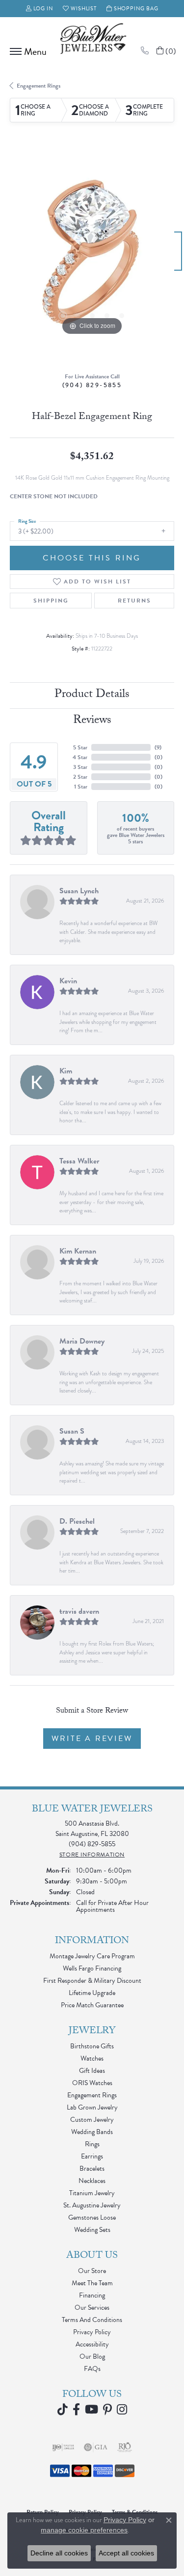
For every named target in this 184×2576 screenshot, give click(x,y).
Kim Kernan (78, 1251)
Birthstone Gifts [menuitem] (92, 2046)
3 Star (80, 767)
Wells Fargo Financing (92, 1968)
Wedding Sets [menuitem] (92, 2230)
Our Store (92, 2271)
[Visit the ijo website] (63, 2447)
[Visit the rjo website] (125, 2447)
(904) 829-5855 (92, 385)
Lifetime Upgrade (92, 1993)
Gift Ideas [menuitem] (92, 2071)
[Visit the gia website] (96, 2447)
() (158, 747)
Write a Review (92, 1739)
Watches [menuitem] (92, 2058)
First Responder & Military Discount (92, 1981)
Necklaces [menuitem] (92, 2181)
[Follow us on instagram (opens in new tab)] (122, 2410)
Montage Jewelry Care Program (92, 1956)
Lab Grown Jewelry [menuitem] (92, 2107)
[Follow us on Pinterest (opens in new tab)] (107, 2410)
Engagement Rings (39, 86)
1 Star (81, 787)
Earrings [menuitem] (92, 2156)
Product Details (92, 695)
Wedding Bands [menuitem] (92, 2132)
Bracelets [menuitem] (92, 2169)
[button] (40, 9)
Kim (66, 1071)
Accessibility (92, 2344)
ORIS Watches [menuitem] (92, 2083)
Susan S (72, 1431)
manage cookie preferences (84, 2530)
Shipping (51, 601)
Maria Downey (82, 1341)
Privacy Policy (92, 2332)
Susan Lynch (79, 891)
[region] (92, 256)
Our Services (92, 2308)
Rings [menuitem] (92, 2144)
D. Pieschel (77, 1521)
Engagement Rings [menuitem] (92, 2095)
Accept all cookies (126, 2553)
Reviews (92, 721)
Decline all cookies (59, 2553)
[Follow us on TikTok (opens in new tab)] (63, 2410)
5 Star (80, 747)
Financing (92, 2295)
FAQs (92, 2369)
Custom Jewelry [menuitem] (92, 2120)
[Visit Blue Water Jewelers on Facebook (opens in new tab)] (76, 2410)
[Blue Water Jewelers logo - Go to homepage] (92, 40)
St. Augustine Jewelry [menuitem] (92, 2205)
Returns (134, 601)
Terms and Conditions (92, 2320)
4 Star (80, 757)
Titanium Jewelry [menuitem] (92, 2193)
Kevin (68, 981)
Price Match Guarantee (92, 2005)
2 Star (80, 777)
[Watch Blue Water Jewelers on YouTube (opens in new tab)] (92, 2410)
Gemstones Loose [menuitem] (92, 2217)
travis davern (79, 1611)
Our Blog (92, 2356)
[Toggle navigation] (26, 51)
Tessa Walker (79, 1161)
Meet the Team (92, 2283)
